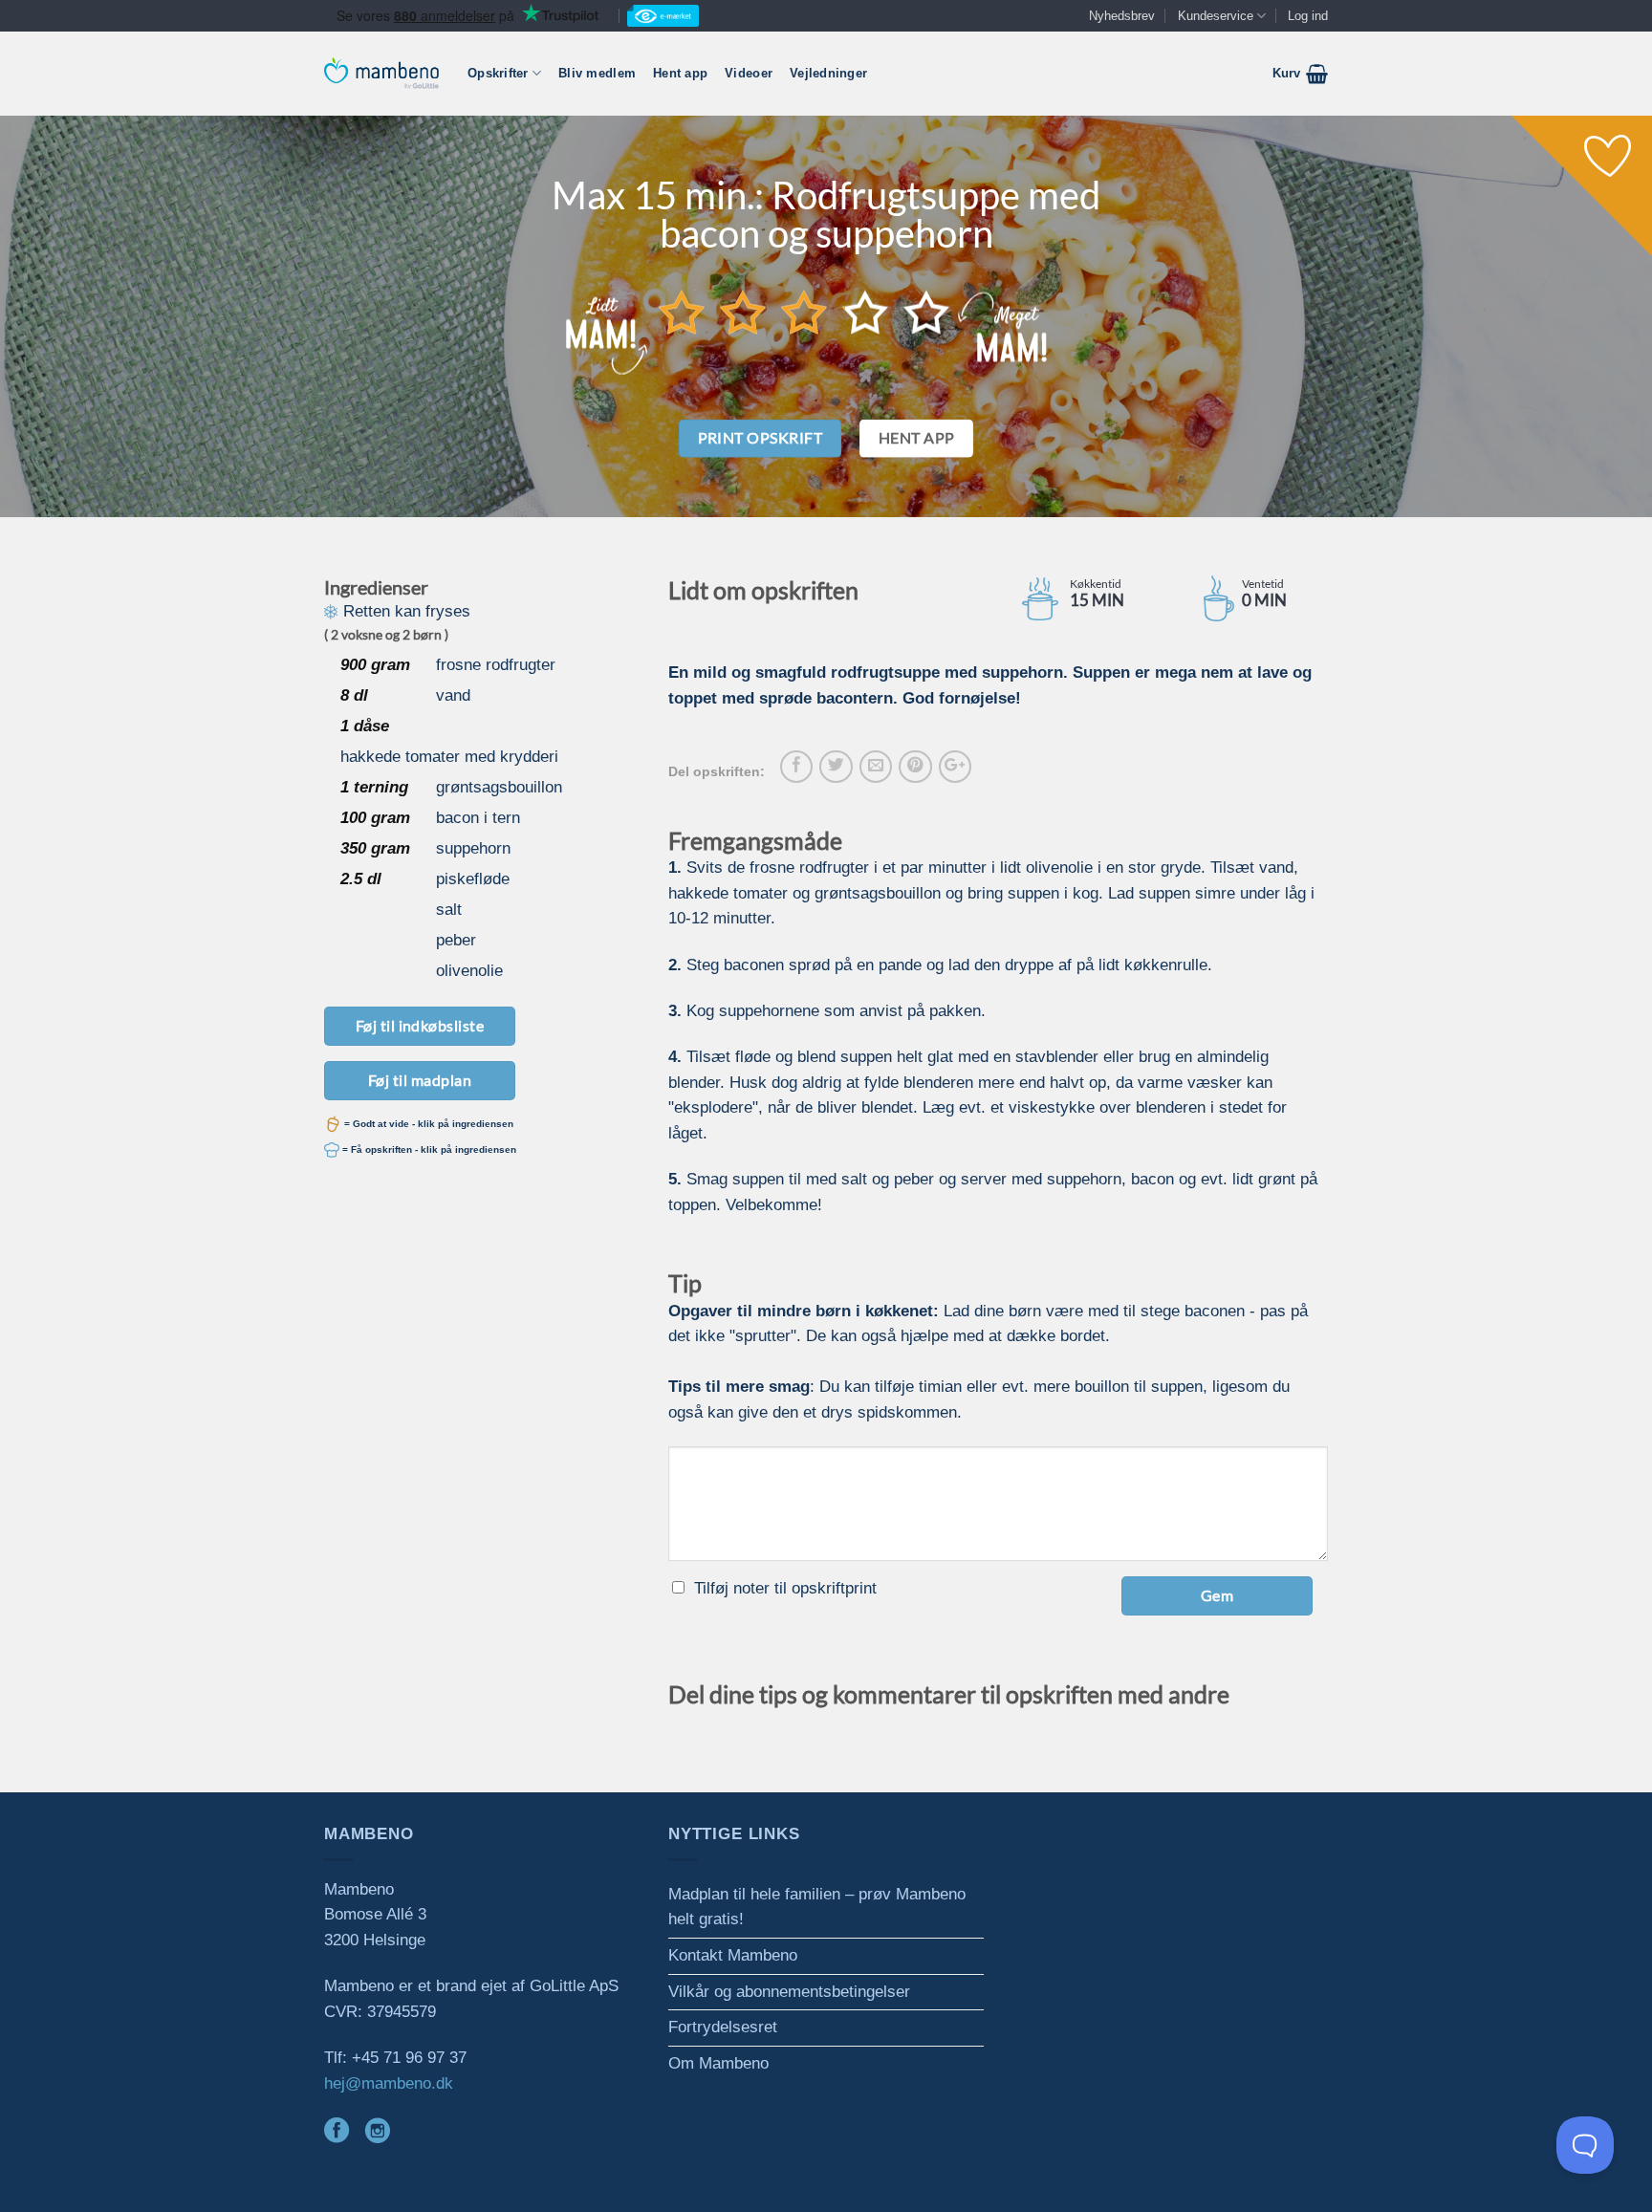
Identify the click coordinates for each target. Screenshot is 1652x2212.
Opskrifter (498, 73)
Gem (1217, 1595)
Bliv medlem (597, 73)
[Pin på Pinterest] (915, 767)
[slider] (804, 312)
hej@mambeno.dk (389, 2083)
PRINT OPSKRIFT (761, 438)
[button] (1300, 74)
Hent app (680, 73)
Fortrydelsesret (723, 2027)
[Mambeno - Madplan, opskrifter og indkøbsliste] (381, 73)
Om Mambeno (718, 2063)
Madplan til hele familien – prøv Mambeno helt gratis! (817, 1907)
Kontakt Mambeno (733, 1955)
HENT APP (917, 438)
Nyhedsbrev (1122, 16)
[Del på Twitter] (836, 767)
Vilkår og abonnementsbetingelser (789, 1992)
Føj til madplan (420, 1080)
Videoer (749, 73)
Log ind (1308, 16)
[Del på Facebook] (796, 767)
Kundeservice (1216, 16)
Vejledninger (828, 73)
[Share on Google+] (955, 767)
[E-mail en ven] (876, 767)
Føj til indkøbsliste (420, 1025)
